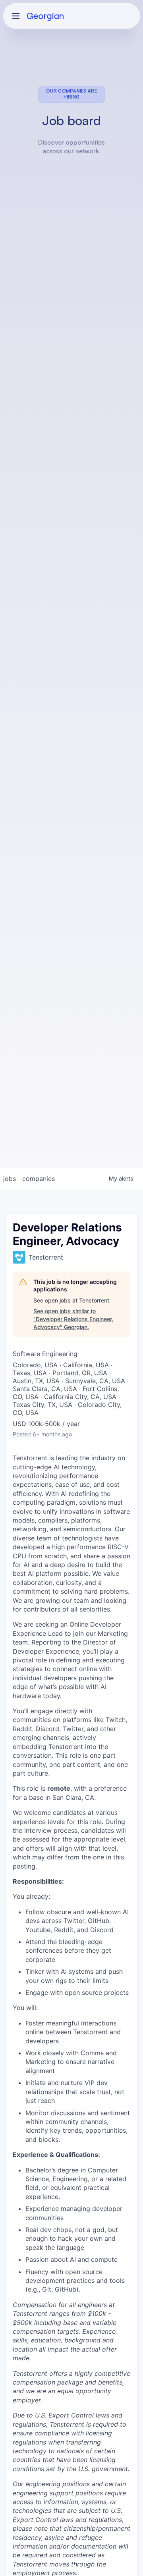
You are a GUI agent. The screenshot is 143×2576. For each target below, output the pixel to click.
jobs (10, 1179)
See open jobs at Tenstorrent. (72, 1300)
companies (39, 1179)
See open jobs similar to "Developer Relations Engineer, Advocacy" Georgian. (73, 1319)
